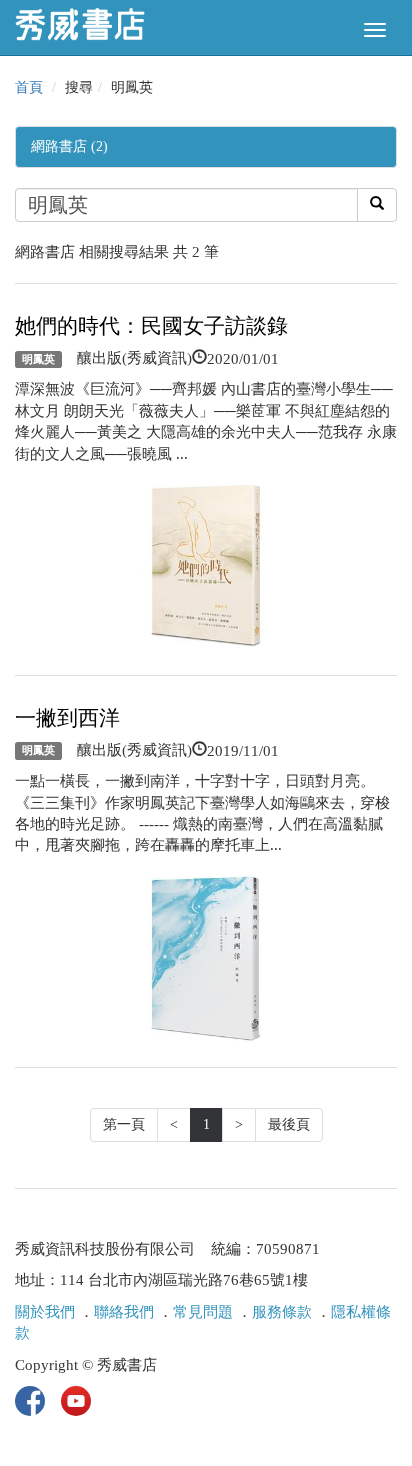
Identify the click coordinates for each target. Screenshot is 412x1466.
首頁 (29, 87)
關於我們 (45, 1312)
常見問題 (203, 1312)
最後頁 (289, 1124)
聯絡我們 (124, 1312)
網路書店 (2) (69, 146)
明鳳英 (38, 359)
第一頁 (124, 1124)
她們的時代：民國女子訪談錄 (151, 326)
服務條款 (282, 1312)
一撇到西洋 (67, 718)
